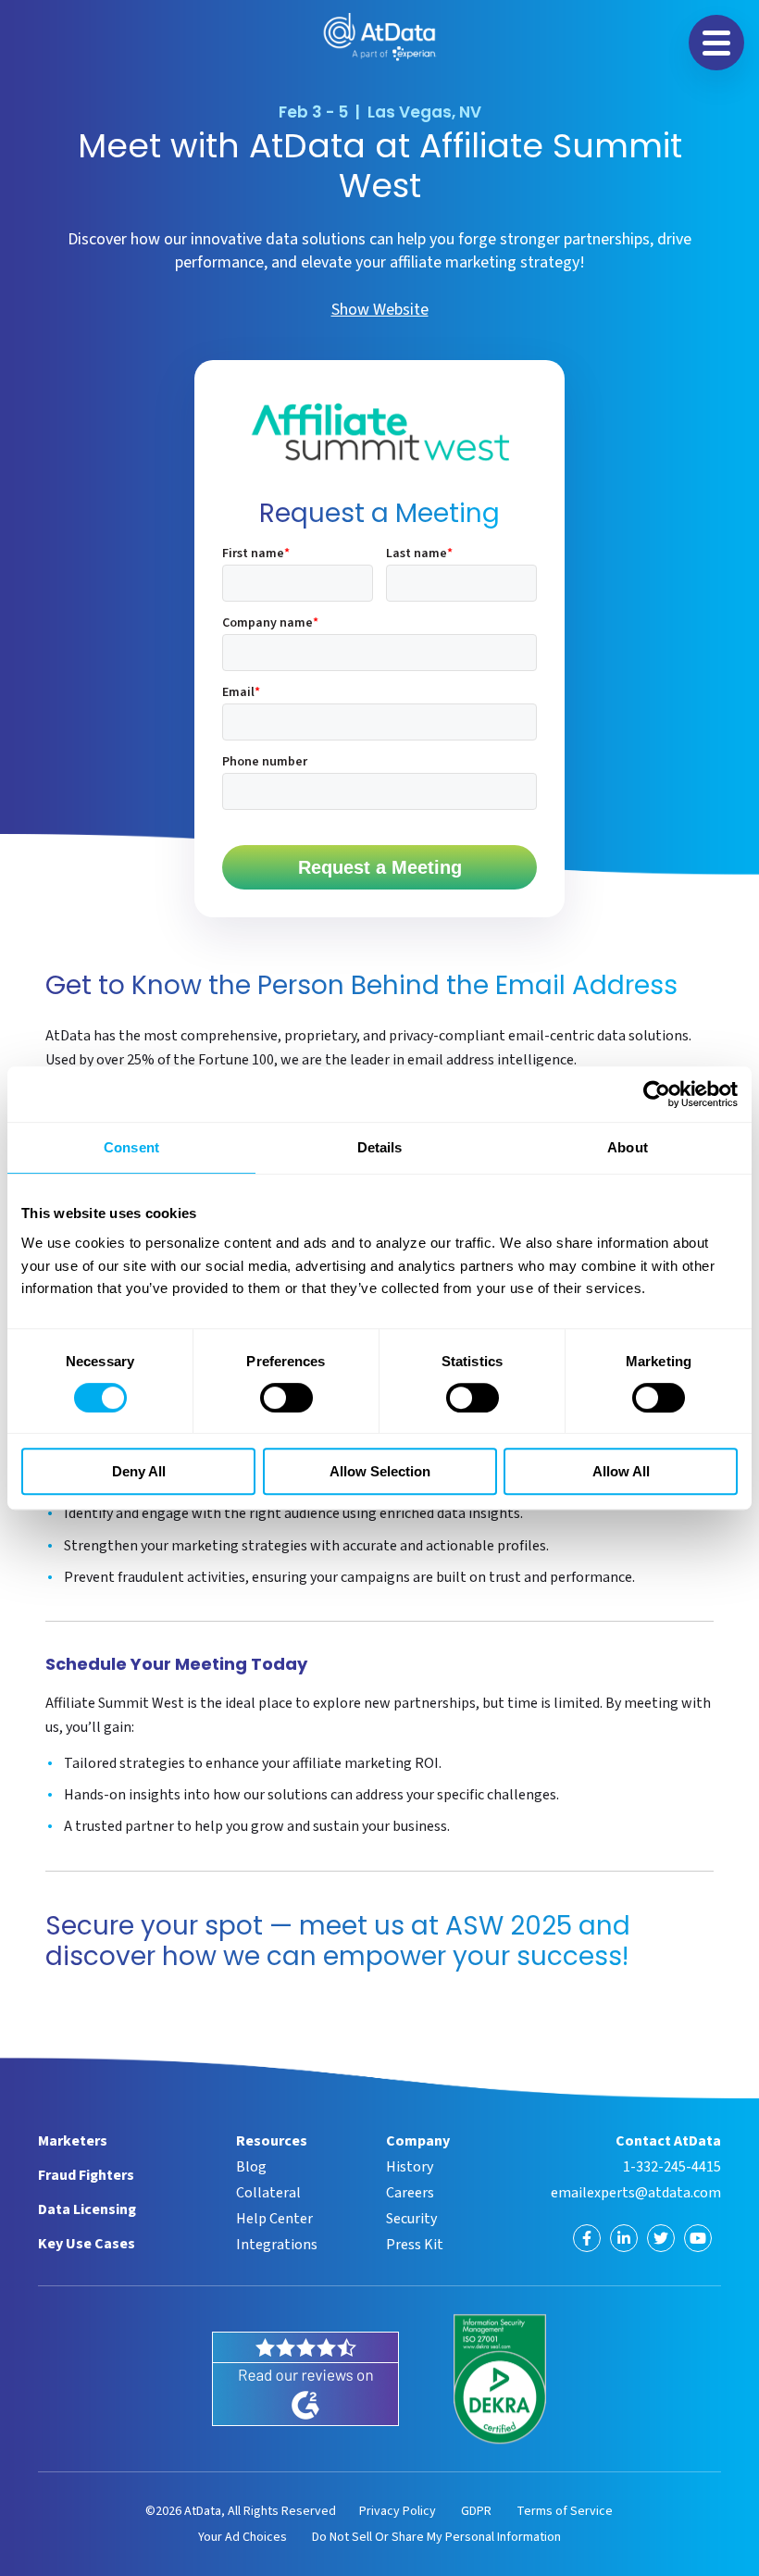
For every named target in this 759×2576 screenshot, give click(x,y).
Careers (410, 2193)
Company (418, 2141)
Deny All (139, 1471)
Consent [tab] (131, 1147)
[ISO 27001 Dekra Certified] (500, 2379)
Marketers (73, 2141)
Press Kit (415, 2245)
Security (411, 2219)
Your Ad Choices (243, 2537)
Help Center (274, 2219)
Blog (251, 2167)
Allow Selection (380, 1471)
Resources (272, 2141)
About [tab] (628, 1147)
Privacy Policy (398, 2511)
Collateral (268, 2193)
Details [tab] (380, 1147)
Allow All (621, 1471)
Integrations (277, 2245)
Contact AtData (668, 2141)
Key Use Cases (87, 2244)
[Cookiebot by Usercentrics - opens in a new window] (657, 1094)
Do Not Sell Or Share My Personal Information (436, 2537)
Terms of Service (565, 2511)
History (410, 2167)
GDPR (476, 2511)
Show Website (380, 310)
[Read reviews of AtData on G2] (305, 2379)
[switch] (286, 1398)
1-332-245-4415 (672, 2167)
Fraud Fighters (86, 2175)
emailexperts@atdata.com (636, 2193)
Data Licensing (87, 2209)
